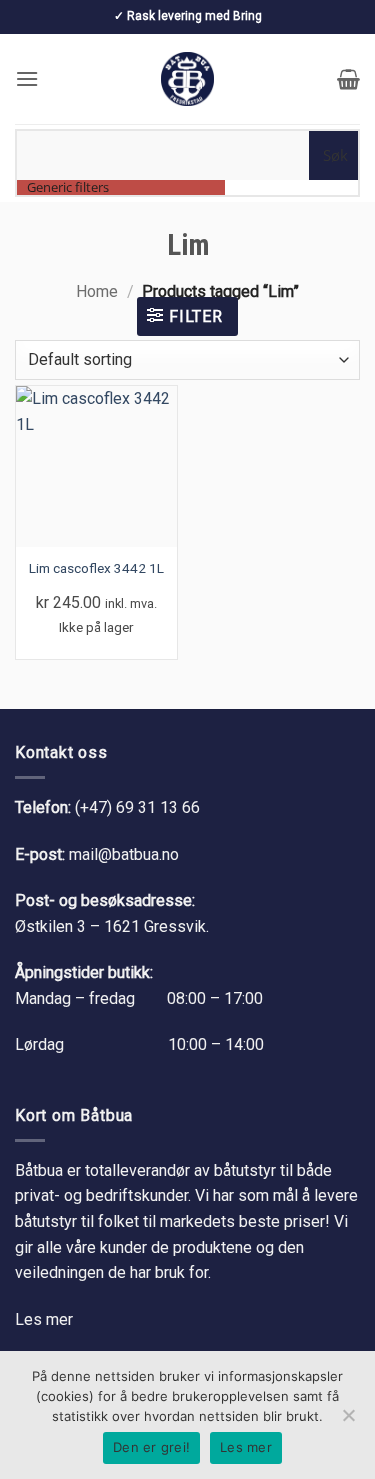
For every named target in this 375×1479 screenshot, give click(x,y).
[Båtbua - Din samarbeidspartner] (188, 79)
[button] (27, 78)
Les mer (44, 1319)
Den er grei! (151, 1447)
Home (97, 291)
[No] (348, 1421)
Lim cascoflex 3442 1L (96, 568)
